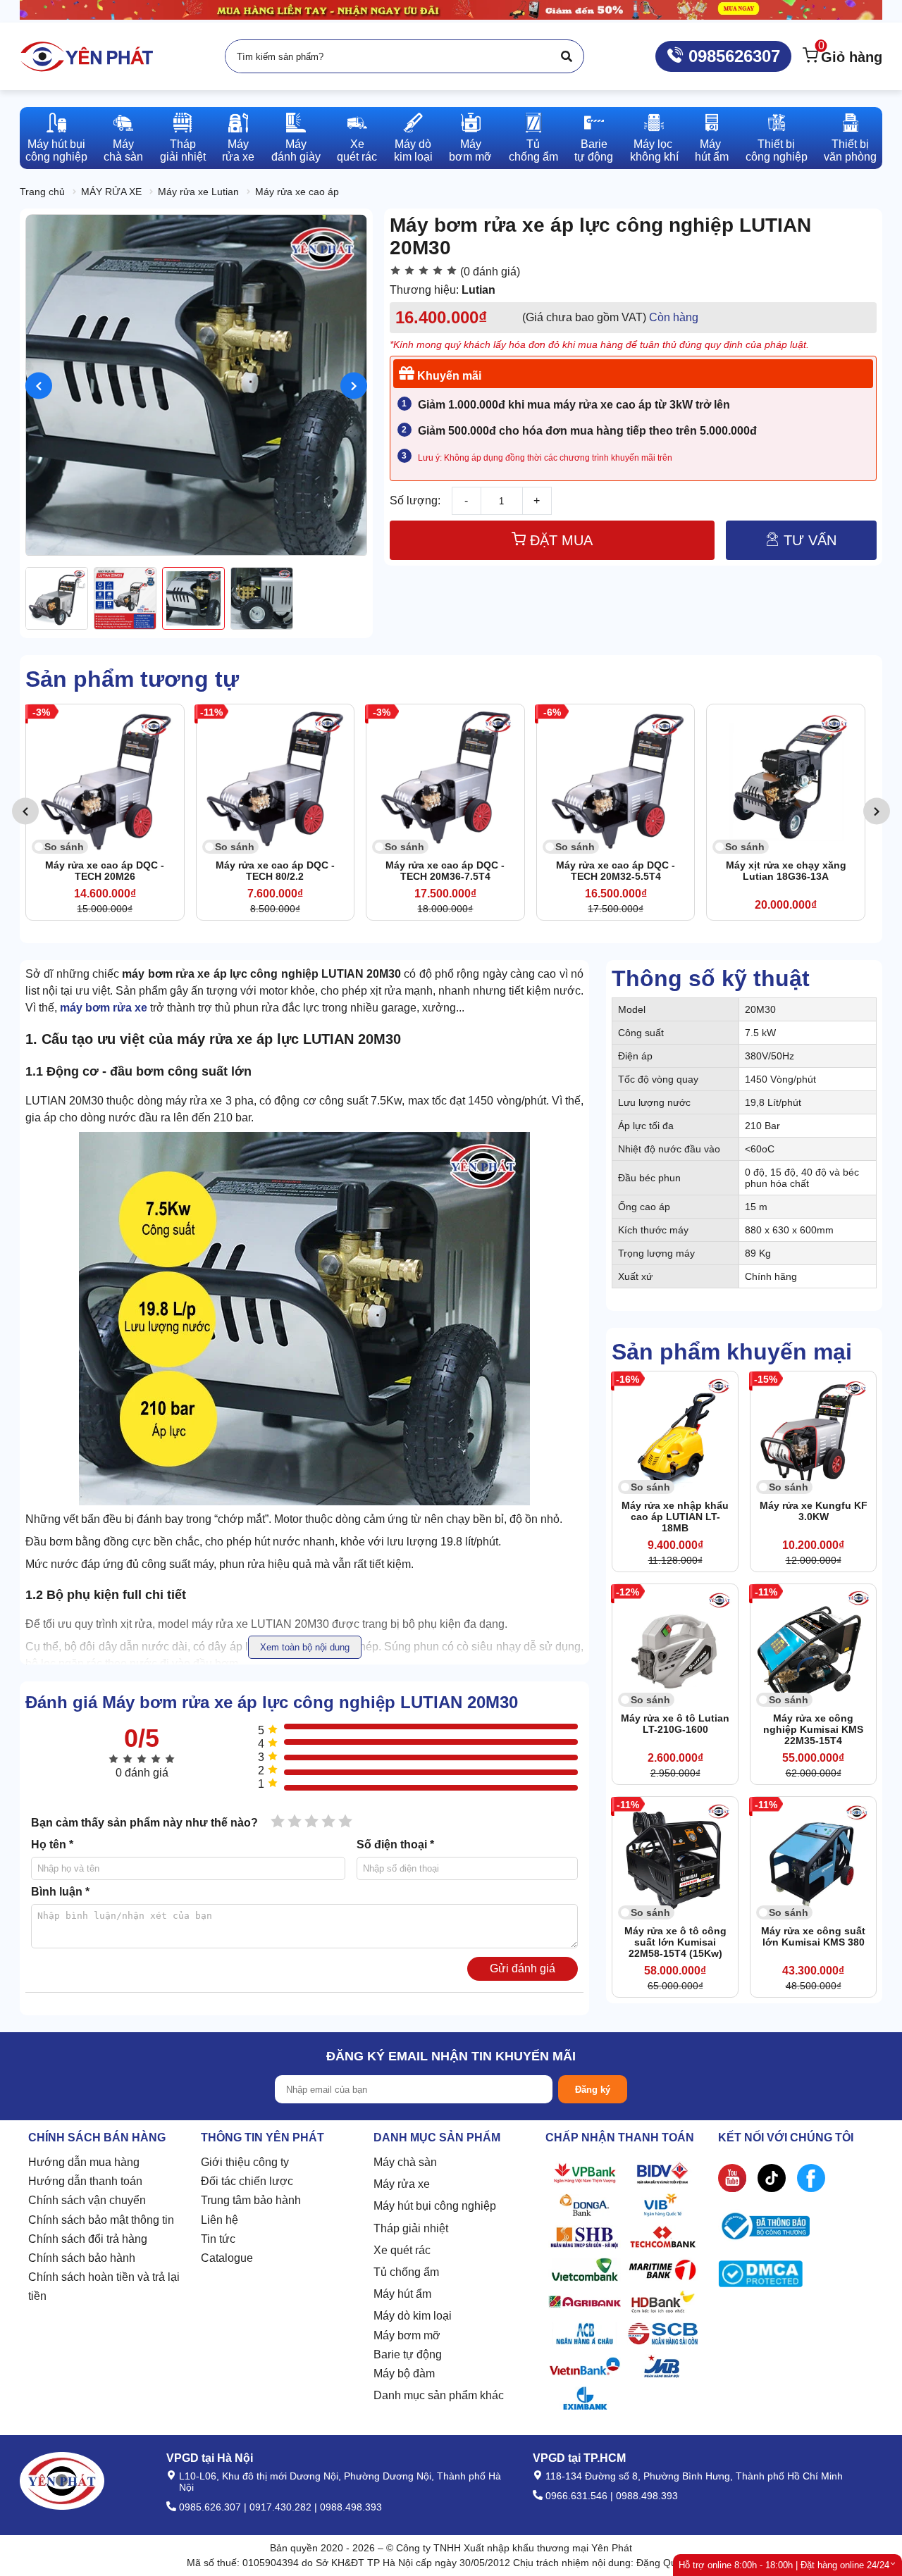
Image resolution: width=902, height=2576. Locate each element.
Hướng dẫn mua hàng (84, 2162)
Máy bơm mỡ (407, 2335)
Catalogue (227, 2258)
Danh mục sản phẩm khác (439, 2395)
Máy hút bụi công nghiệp (435, 2206)
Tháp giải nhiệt (411, 2228)
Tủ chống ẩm (406, 2272)
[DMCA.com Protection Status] (760, 2277)
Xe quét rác (402, 2250)
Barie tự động (408, 2354)
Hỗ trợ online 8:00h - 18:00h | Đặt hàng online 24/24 (784, 2565)
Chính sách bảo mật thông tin (101, 2220)
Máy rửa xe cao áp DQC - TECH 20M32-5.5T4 (445, 871)
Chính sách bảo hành (82, 2258)
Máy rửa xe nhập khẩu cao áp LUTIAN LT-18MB (675, 1517)
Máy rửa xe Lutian (198, 192)
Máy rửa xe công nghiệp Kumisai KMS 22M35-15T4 (813, 1729)
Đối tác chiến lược (247, 2181)
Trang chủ (42, 192)
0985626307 (732, 56)
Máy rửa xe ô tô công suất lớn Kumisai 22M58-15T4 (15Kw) (675, 1942)
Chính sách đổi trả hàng (88, 2239)
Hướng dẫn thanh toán (85, 2181)
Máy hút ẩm (402, 2294)
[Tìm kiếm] (567, 56)
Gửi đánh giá (523, 1968)
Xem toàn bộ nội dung (305, 1647)
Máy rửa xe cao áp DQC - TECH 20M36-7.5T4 (275, 871)
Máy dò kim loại (413, 2316)
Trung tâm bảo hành (251, 2200)
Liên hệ (220, 2220)
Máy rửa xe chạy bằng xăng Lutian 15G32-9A (786, 871)
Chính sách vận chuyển (87, 2200)
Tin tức (218, 2239)
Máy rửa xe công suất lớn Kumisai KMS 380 (813, 1936)
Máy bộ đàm (404, 2373)
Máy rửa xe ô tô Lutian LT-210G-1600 (675, 1724)
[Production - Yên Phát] (87, 56)
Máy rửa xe (402, 2184)
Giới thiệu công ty (245, 2162)
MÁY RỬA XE (111, 192)
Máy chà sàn (405, 2162)
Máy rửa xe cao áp (297, 192)
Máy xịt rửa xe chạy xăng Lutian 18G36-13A (616, 871)
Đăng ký (593, 2090)
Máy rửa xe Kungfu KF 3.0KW (814, 1511)
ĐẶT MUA (559, 540)
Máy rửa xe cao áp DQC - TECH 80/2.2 (105, 871)
